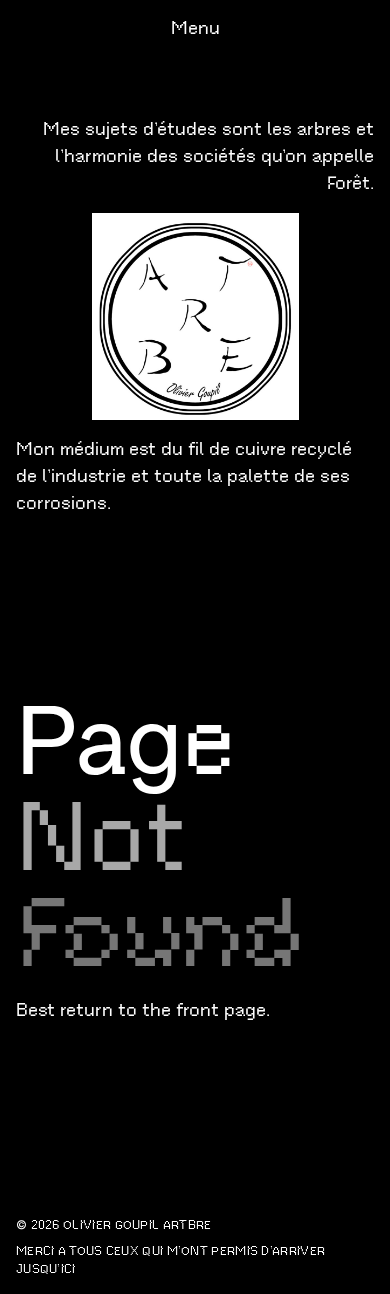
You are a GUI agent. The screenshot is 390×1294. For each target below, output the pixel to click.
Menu (195, 28)
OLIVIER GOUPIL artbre (137, 1224)
